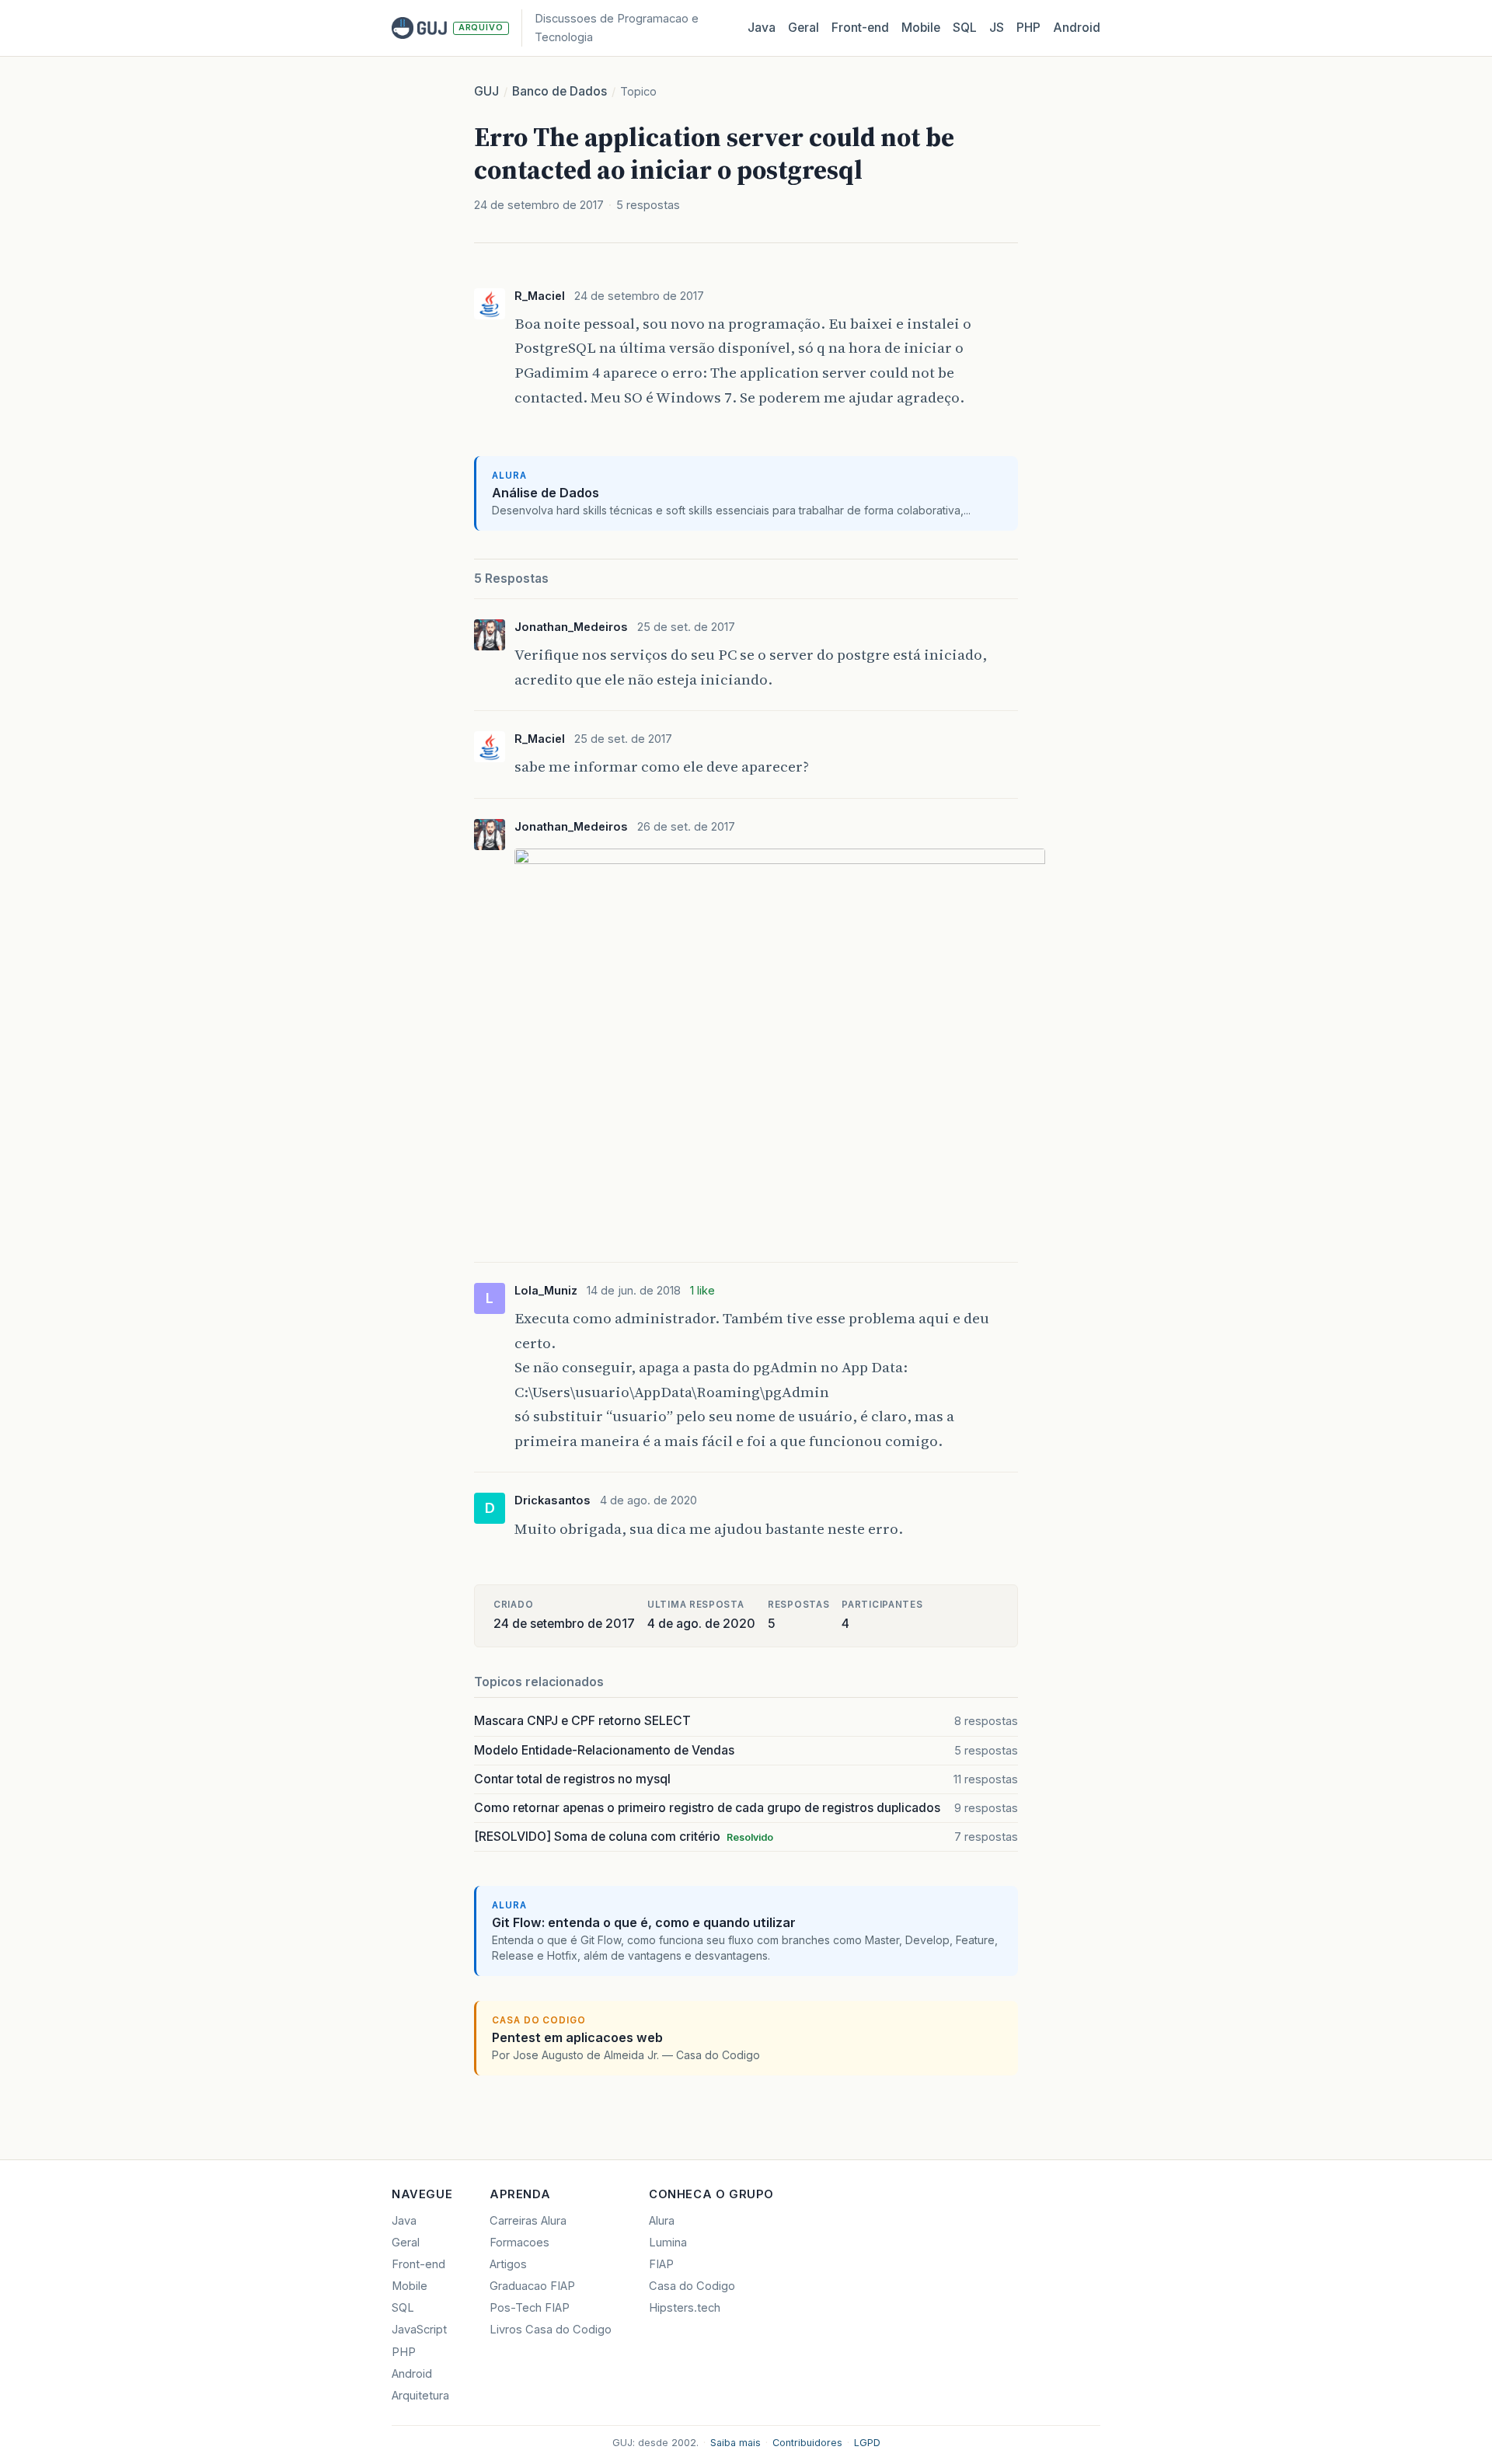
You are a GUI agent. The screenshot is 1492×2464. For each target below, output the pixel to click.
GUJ (486, 91)
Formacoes (519, 2243)
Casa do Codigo (692, 2286)
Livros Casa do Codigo (551, 2330)
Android (1077, 28)
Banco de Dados (559, 91)
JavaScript (419, 2330)
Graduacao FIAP (532, 2286)
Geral (804, 28)
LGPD (867, 2443)
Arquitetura (420, 2396)
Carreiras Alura (528, 2221)
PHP (1028, 28)
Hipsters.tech (685, 2308)
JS (997, 28)
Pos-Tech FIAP (530, 2308)
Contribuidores (807, 2443)
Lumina (668, 2243)
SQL (965, 28)
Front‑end (860, 28)
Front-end (418, 2264)
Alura (662, 2221)
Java (762, 28)
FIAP (661, 2264)
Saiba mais (736, 2443)
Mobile (921, 28)
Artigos (508, 2264)
